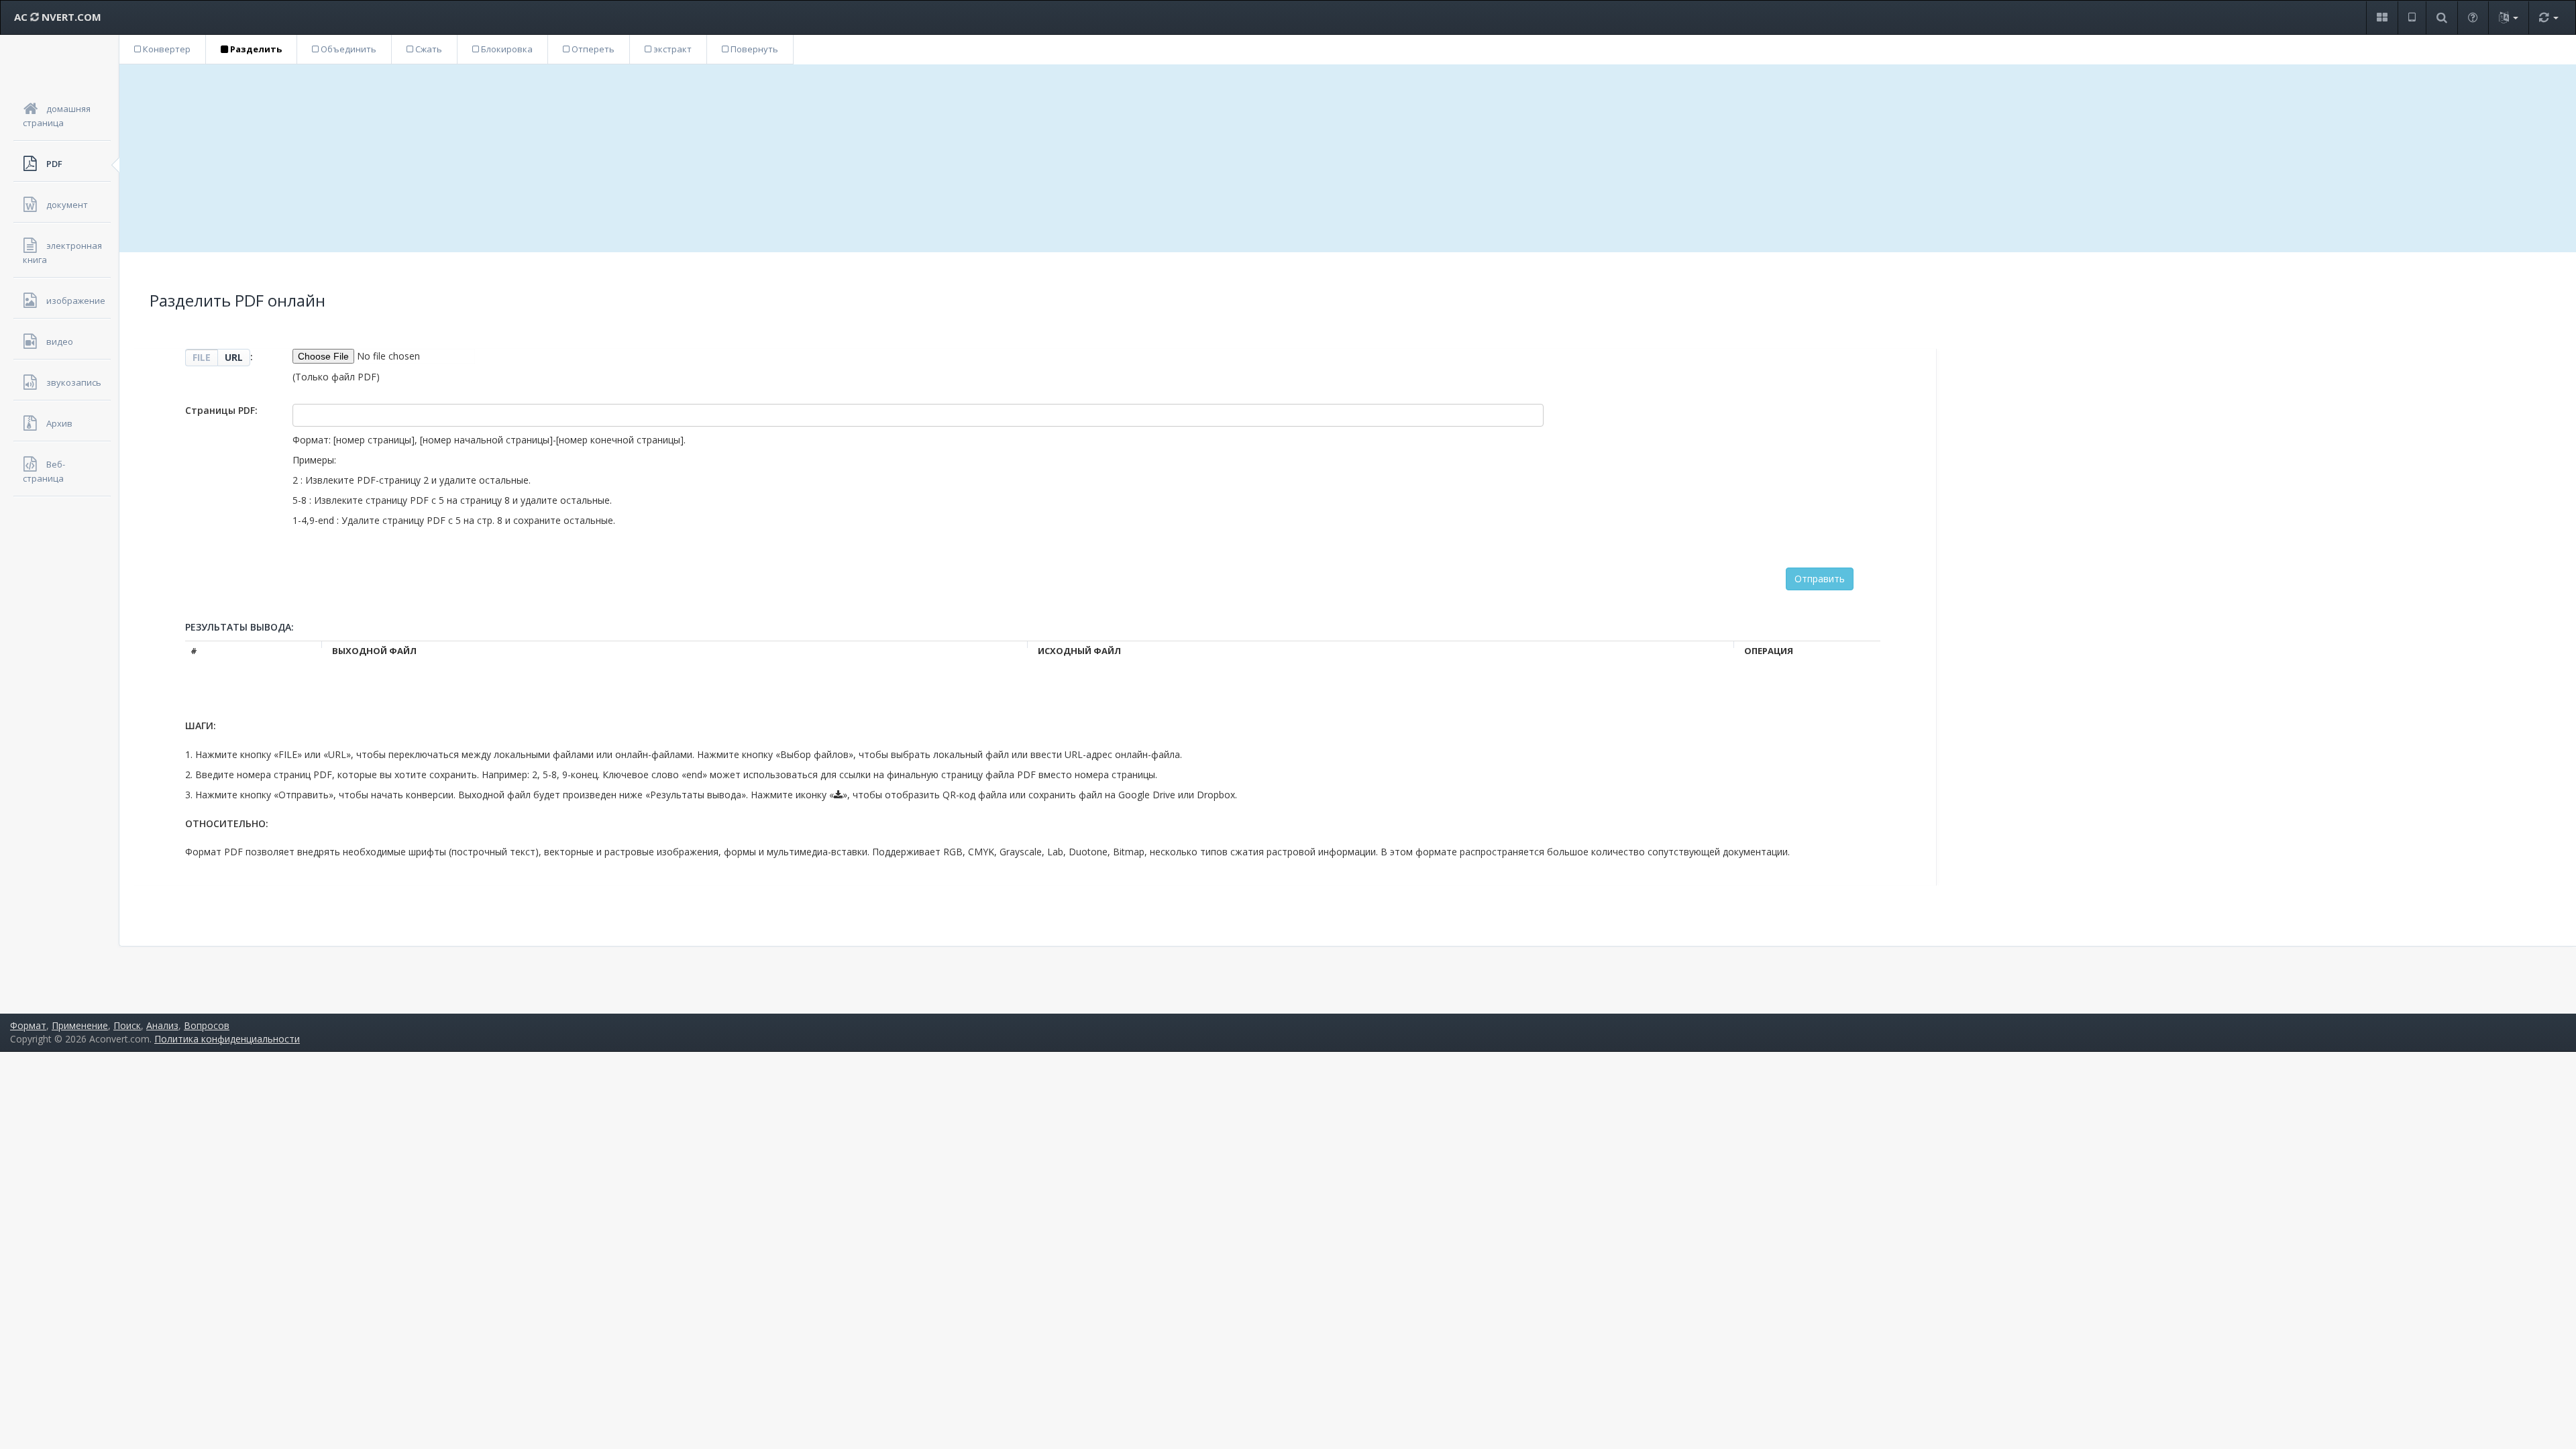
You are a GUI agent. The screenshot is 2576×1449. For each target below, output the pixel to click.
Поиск (127, 1025)
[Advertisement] (1348, 158)
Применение (80, 1025)
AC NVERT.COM (58, 17)
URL (234, 357)
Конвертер (166, 49)
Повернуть (753, 49)
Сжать (428, 49)
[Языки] (2508, 18)
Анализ (162, 1025)
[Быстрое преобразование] (2548, 18)
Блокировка (506, 49)
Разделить (255, 49)
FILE (202, 357)
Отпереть (592, 49)
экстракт (672, 49)
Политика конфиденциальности (227, 1039)
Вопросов (207, 1025)
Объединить (347, 49)
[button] (2382, 18)
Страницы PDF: (221, 410)
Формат (28, 1025)
